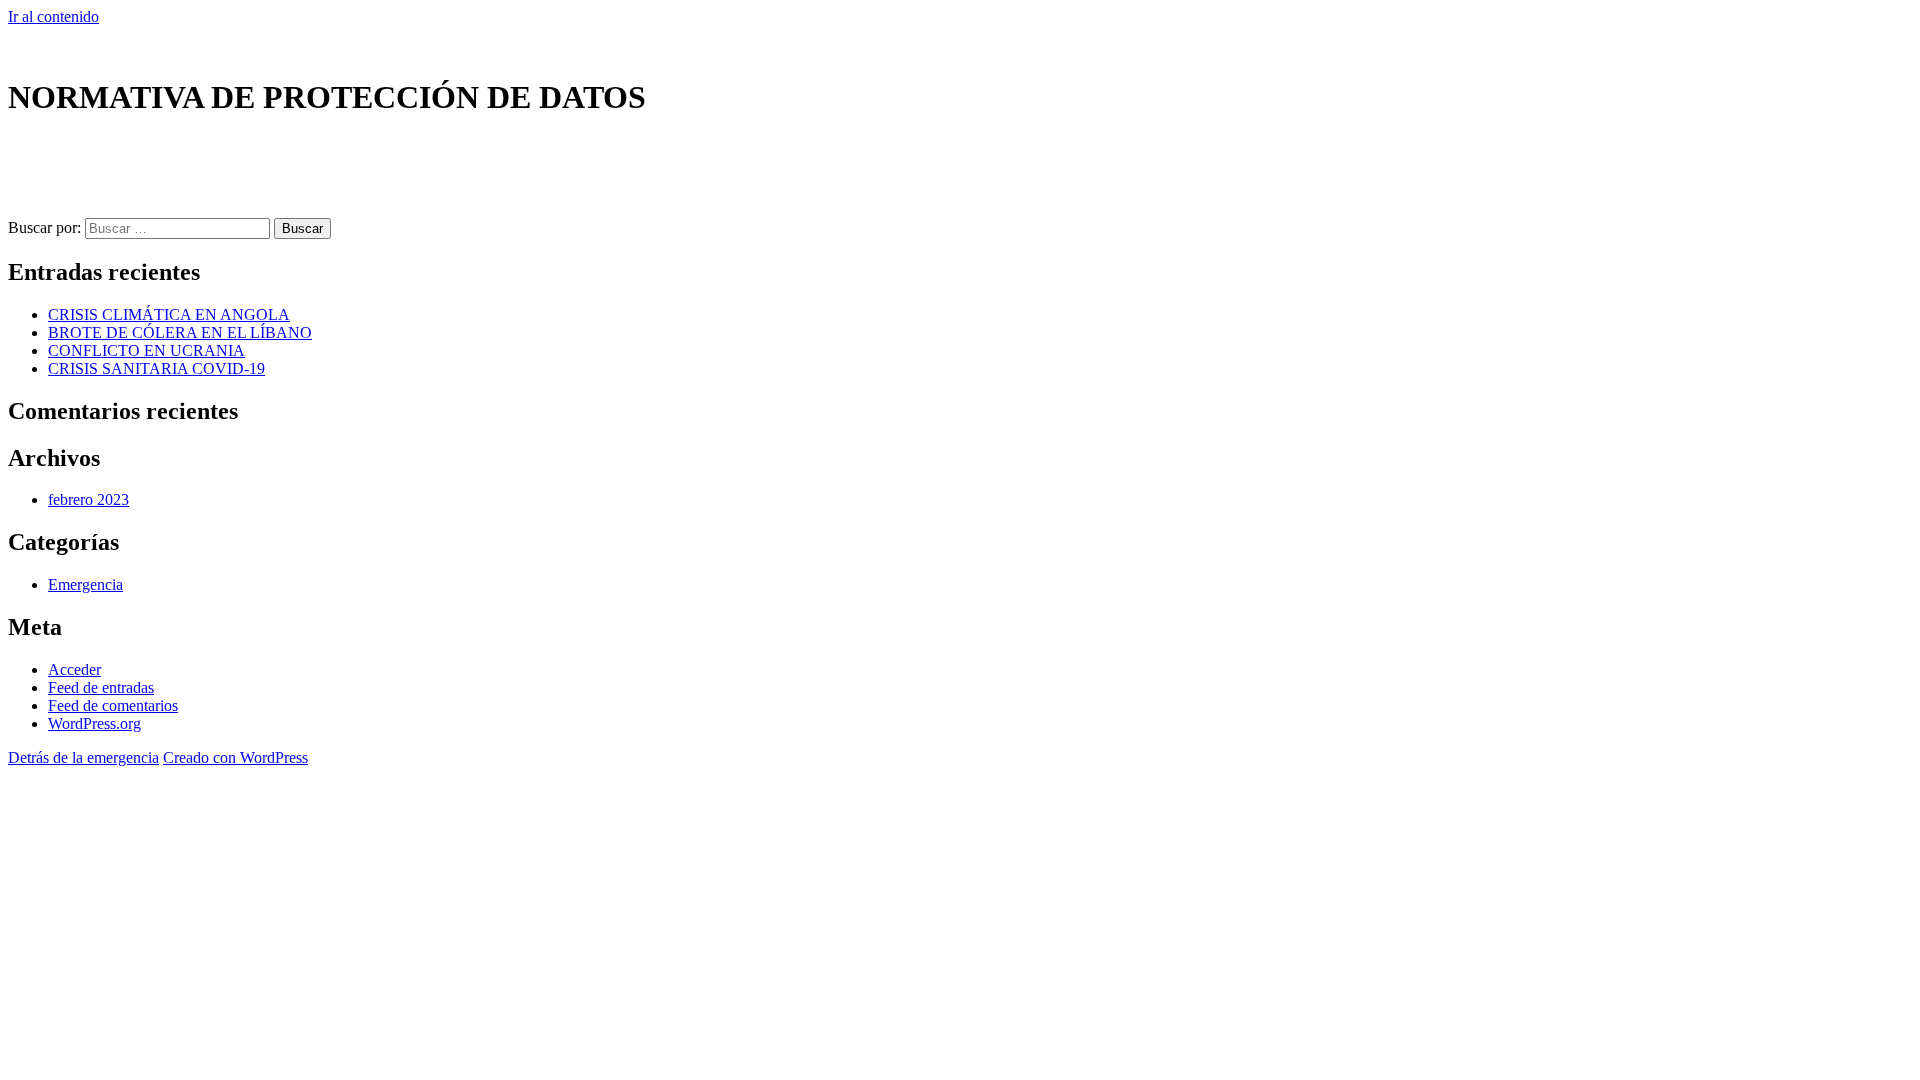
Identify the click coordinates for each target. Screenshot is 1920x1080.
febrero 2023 (88, 499)
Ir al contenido (53, 16)
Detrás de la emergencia (83, 757)
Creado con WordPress (235, 757)
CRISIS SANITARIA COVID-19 (156, 368)
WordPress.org (94, 723)
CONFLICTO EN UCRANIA (146, 350)
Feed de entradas (101, 687)
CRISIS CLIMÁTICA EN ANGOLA (169, 314)
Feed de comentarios (113, 705)
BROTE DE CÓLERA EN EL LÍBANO (180, 332)
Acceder (74, 669)
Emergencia (85, 584)
